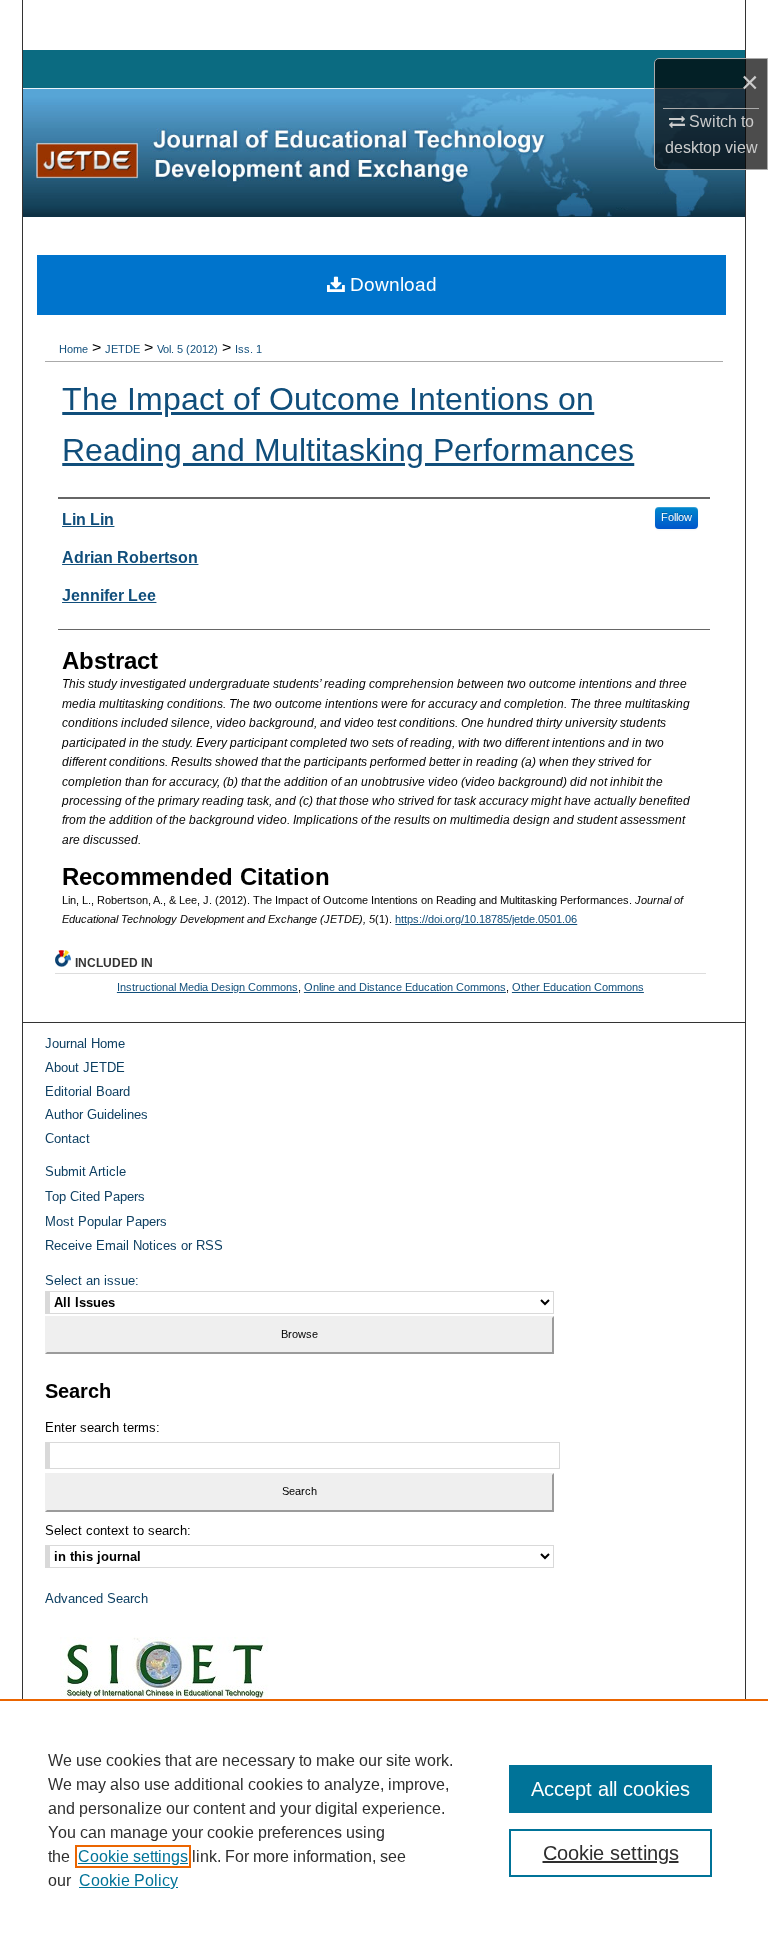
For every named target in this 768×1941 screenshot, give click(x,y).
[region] (384, 1820)
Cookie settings (133, 1856)
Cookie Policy (128, 1880)
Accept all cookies (610, 1789)
